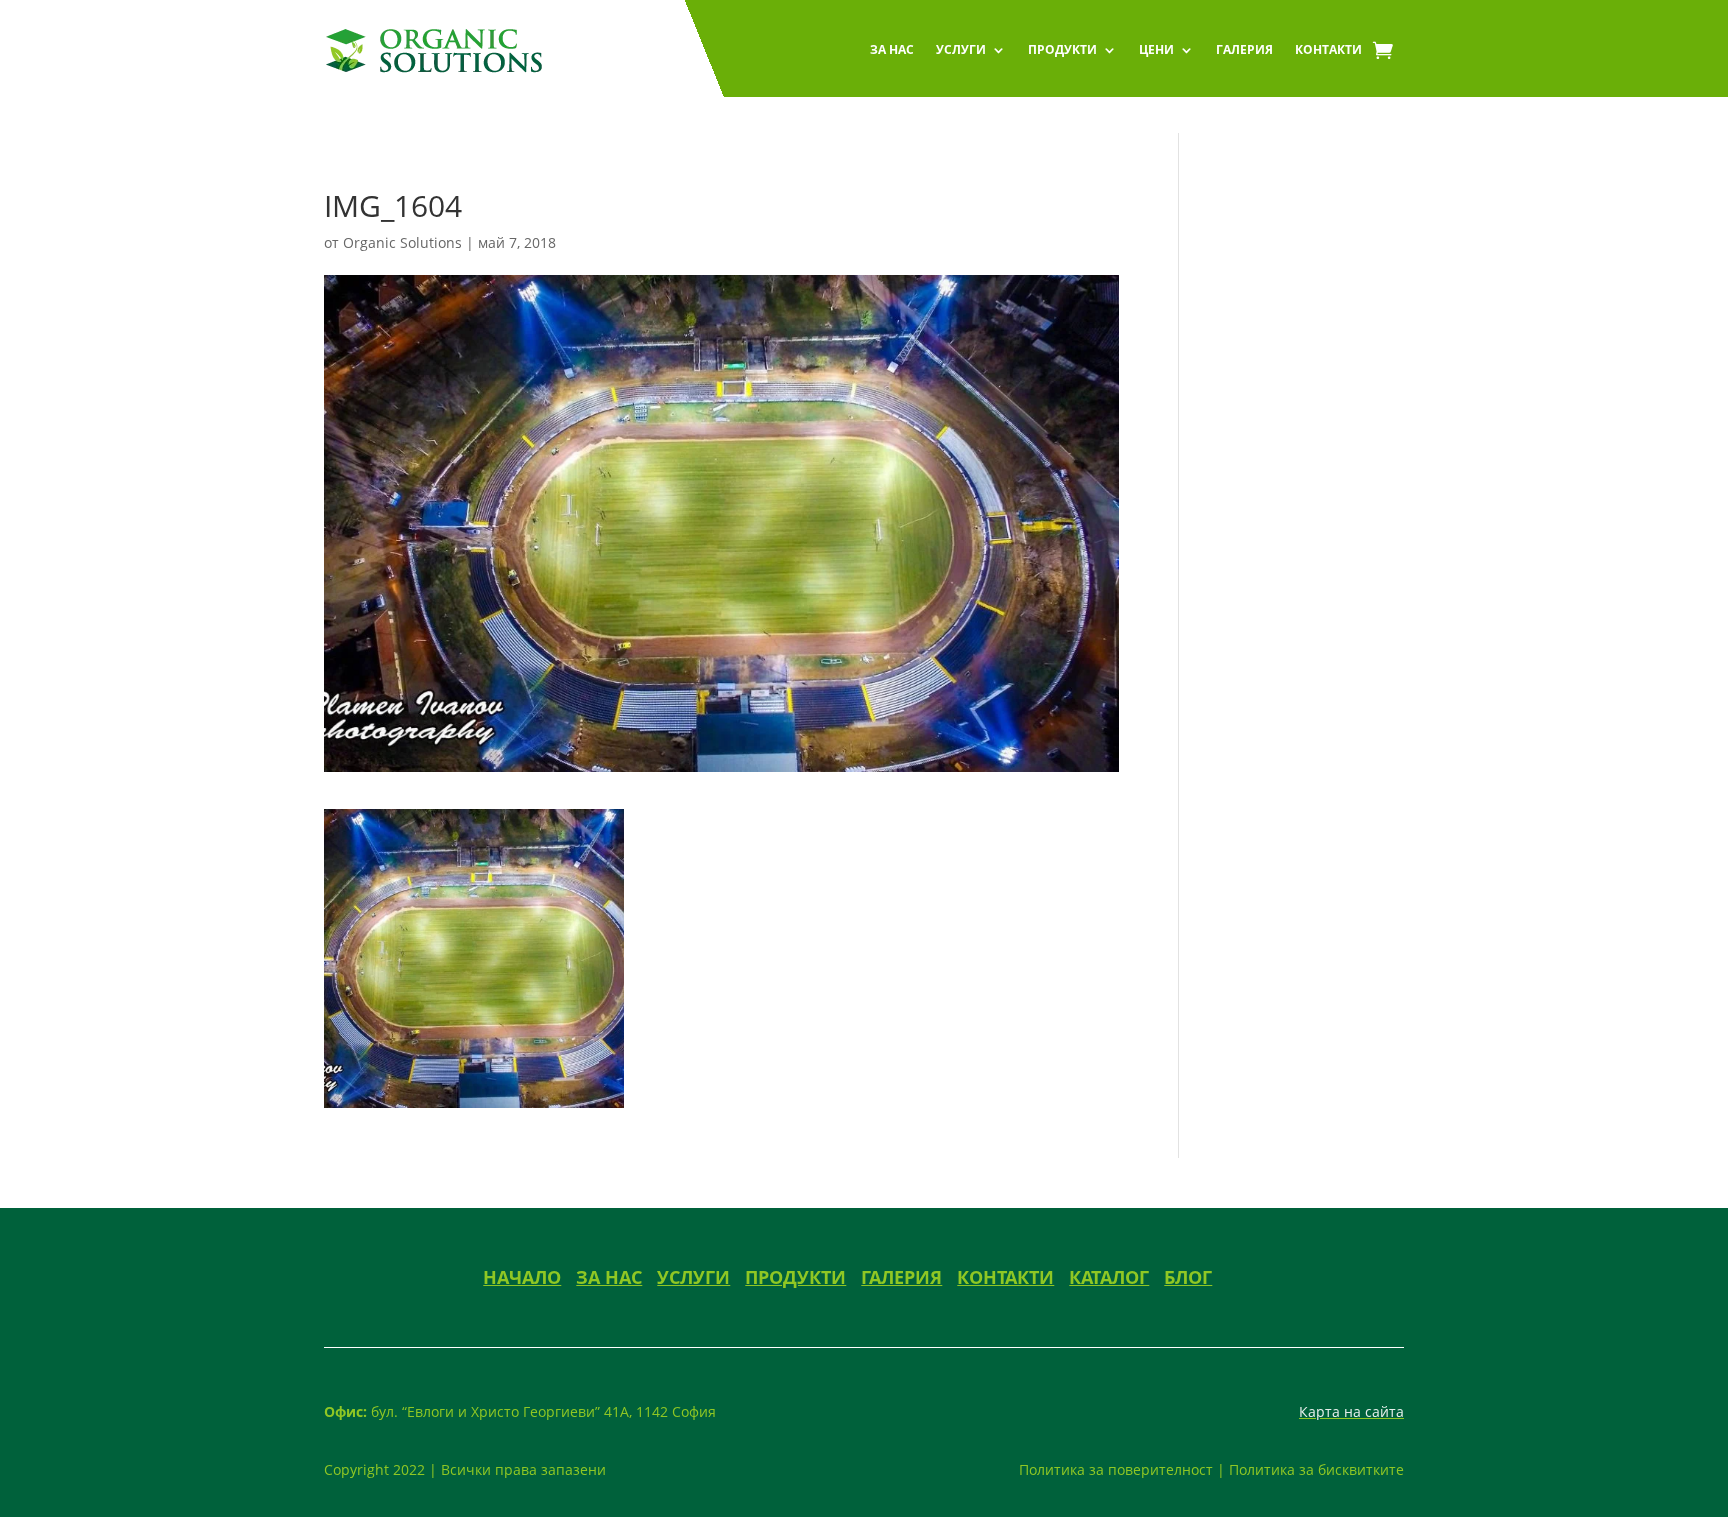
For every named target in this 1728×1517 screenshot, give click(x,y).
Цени (1156, 49)
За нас (892, 49)
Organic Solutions (402, 242)
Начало (522, 1277)
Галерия (1244, 49)
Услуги (961, 49)
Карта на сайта (1351, 1411)
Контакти (1328, 49)
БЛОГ (1188, 1277)
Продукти (1062, 49)
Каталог (1109, 1277)
